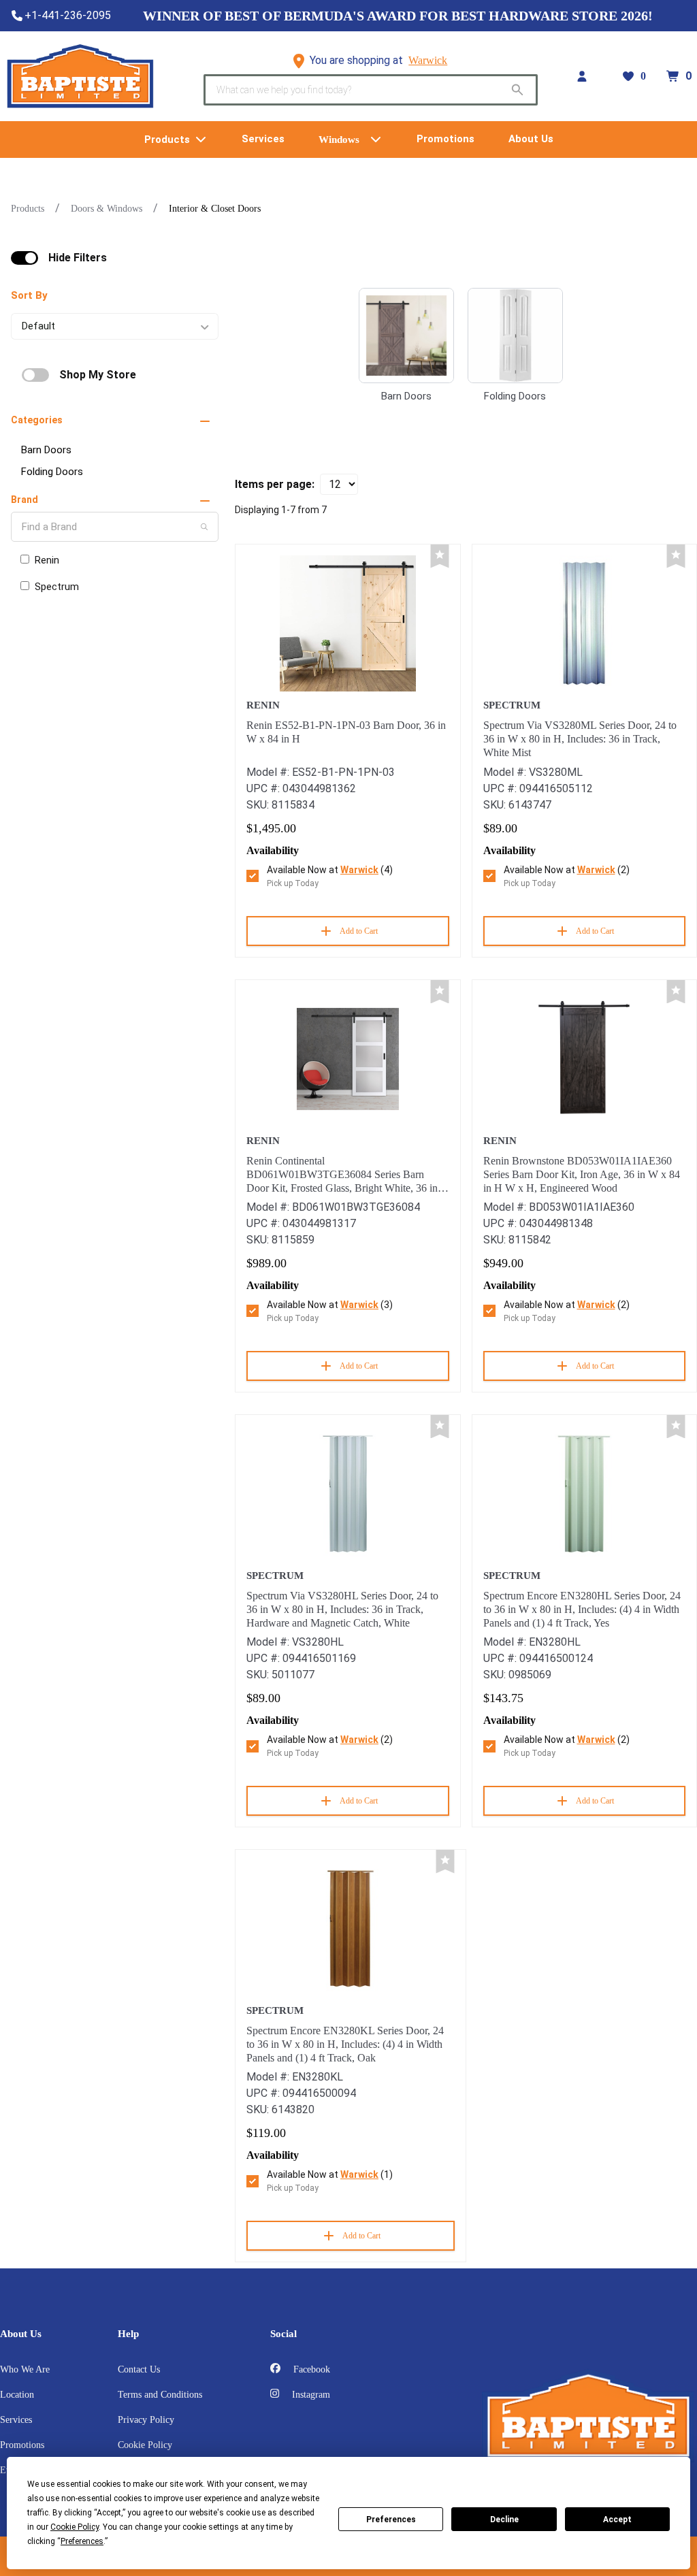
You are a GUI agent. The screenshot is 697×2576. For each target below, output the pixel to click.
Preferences (391, 2520)
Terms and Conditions (160, 2395)
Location (17, 2395)
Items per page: (275, 484)
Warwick (428, 60)
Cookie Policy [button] (75, 2527)
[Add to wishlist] (440, 556)
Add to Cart (359, 931)
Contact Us (139, 2369)
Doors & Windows (107, 209)
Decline (504, 2520)
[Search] (204, 527)
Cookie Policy (145, 2445)
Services (16, 2420)
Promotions (22, 2445)
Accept (617, 2520)
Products (28, 209)
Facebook (310, 2369)
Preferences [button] (82, 2541)
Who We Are (25, 2369)
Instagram (310, 2395)
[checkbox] (25, 258)
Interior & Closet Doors (215, 209)
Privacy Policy (146, 2420)
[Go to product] (348, 623)
